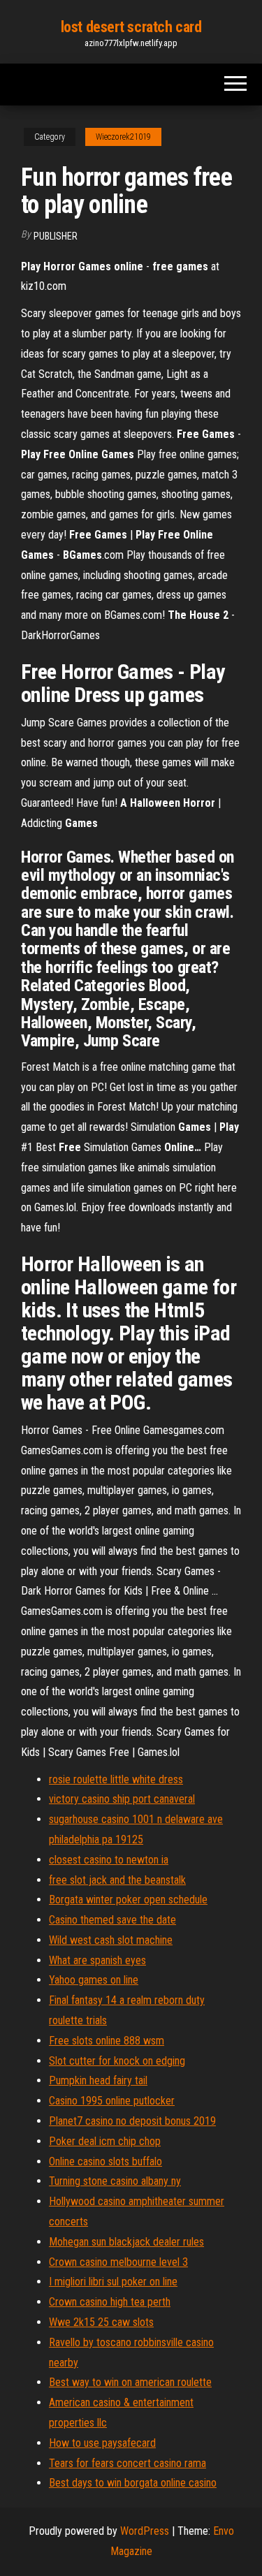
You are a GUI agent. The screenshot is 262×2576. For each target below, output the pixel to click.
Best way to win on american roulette (130, 2382)
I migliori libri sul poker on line (113, 2282)
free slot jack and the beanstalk (117, 1880)
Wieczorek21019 (123, 137)
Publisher (56, 236)
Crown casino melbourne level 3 (118, 2262)
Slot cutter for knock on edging (117, 2061)
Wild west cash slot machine (111, 1940)
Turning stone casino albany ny (115, 2181)
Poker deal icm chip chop (105, 2141)
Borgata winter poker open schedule (128, 1900)
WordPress (145, 2531)
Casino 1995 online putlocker (112, 2101)
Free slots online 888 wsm (107, 2041)
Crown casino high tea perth (110, 2302)
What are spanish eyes (97, 1960)
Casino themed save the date (112, 1920)
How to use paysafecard (102, 2443)
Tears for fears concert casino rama (128, 2463)
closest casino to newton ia (109, 1860)
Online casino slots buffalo (105, 2161)
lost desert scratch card (131, 27)
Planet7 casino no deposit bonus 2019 (132, 2121)
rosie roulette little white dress (116, 1779)
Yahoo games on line (94, 1980)
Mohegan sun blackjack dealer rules (126, 2242)
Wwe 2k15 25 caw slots (101, 2322)
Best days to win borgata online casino (133, 2483)
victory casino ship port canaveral (122, 1799)
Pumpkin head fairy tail (98, 2080)
